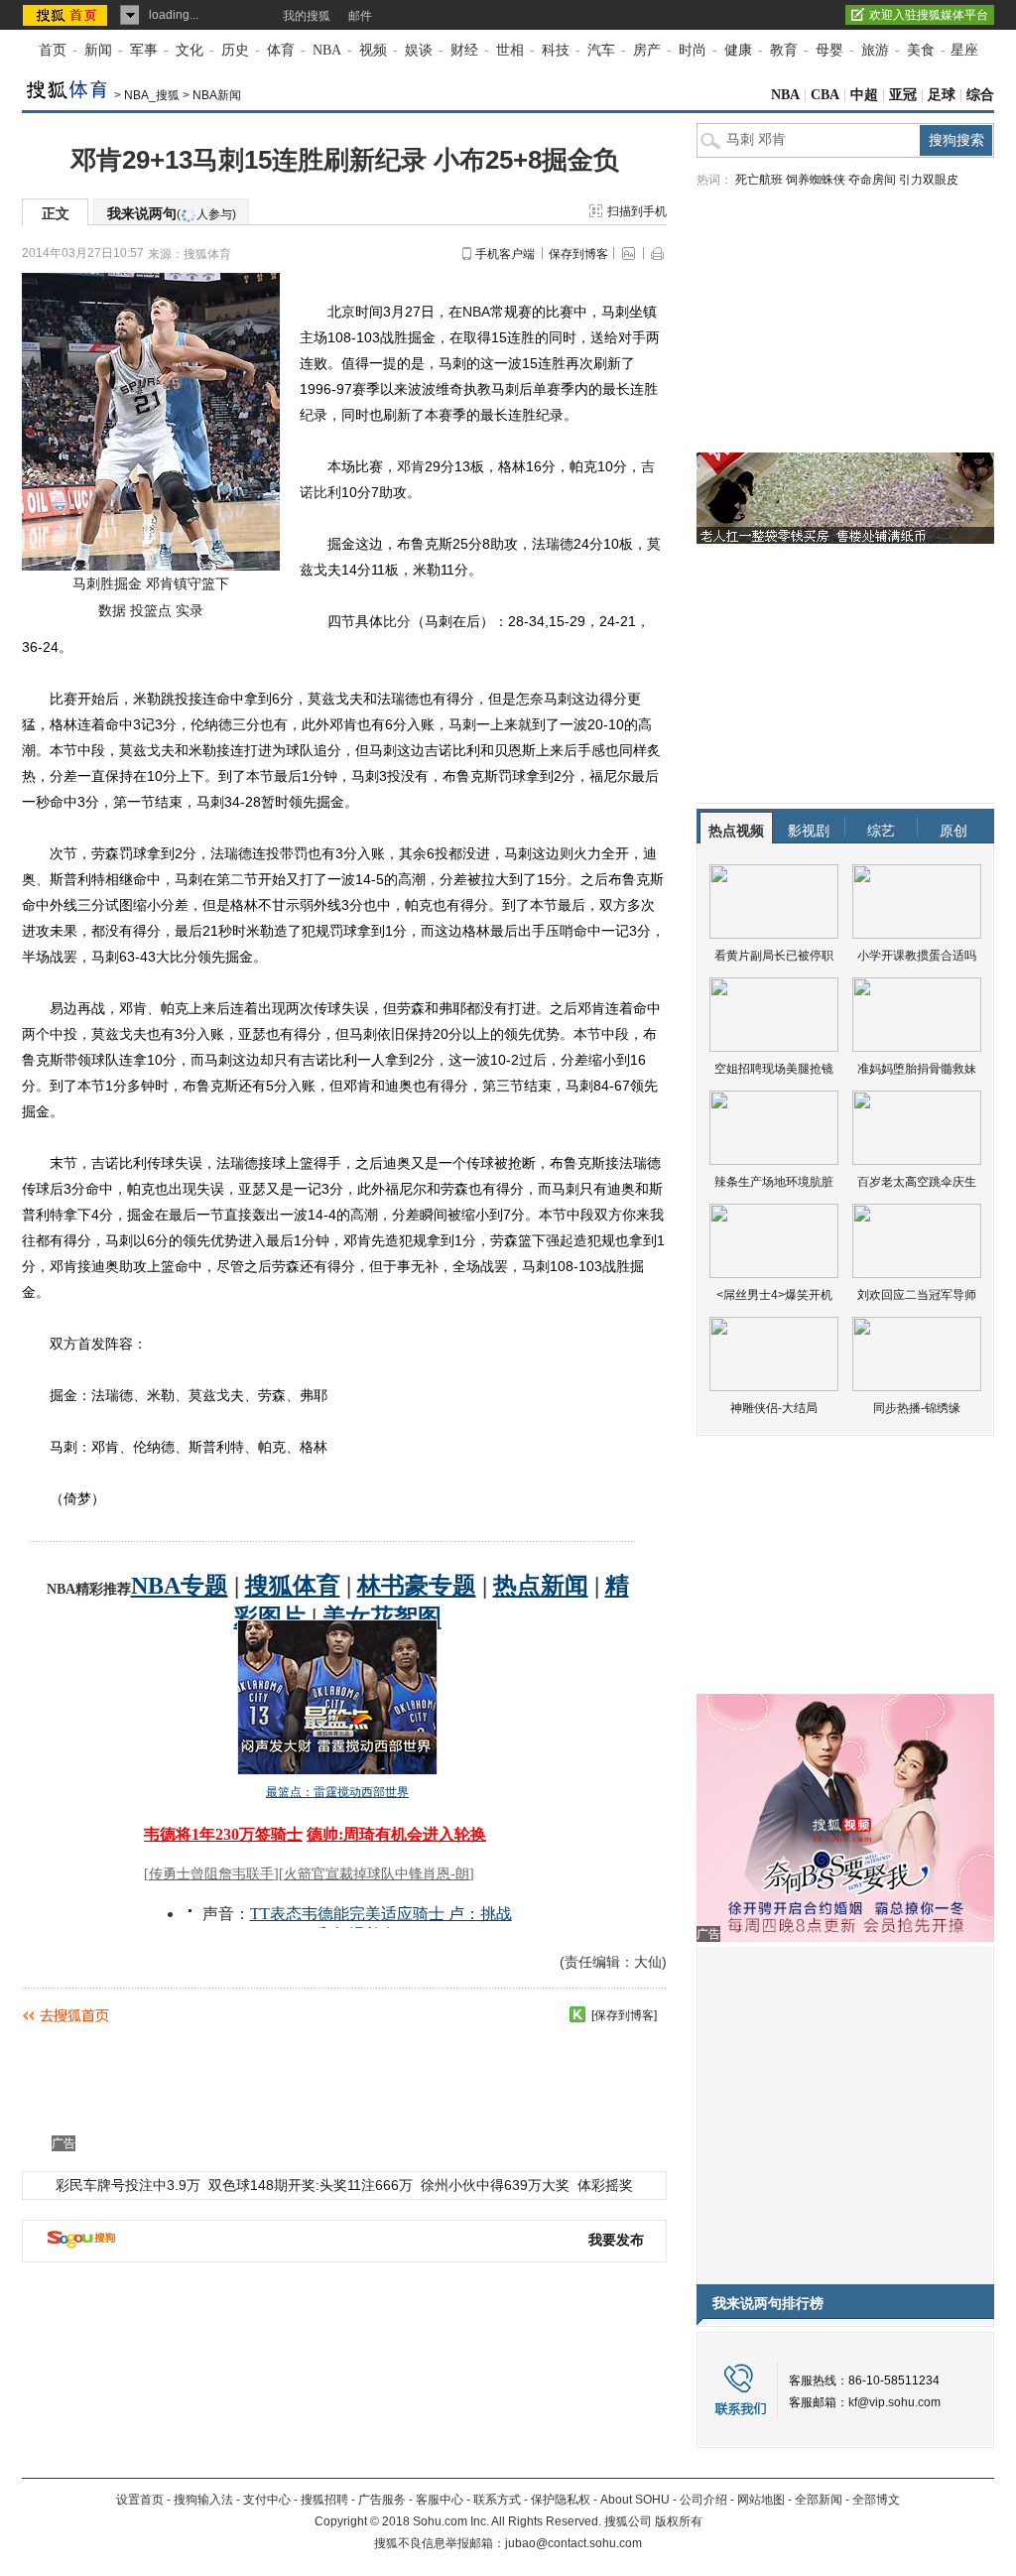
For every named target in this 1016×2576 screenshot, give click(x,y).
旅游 (875, 50)
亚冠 (903, 95)
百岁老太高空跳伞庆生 (917, 1182)
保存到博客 (578, 254)
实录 (190, 610)
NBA (327, 50)
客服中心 (440, 2500)
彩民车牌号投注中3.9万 (128, 2185)
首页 (53, 50)
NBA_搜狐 (152, 95)
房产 (647, 50)
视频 (373, 50)
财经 (464, 50)
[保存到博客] (624, 2015)
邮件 (360, 16)
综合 (980, 95)
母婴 (829, 50)
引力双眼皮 (929, 180)
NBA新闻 (217, 95)
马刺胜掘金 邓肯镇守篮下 (151, 583)
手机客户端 (505, 254)
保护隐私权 (561, 2500)
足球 (942, 95)
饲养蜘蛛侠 (816, 180)
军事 (144, 50)
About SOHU (635, 2500)
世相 (510, 50)
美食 (921, 50)
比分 (397, 621)
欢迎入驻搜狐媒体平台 (929, 15)
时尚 (693, 50)
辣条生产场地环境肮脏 (774, 1182)
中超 (864, 95)
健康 (738, 50)
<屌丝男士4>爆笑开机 (774, 1295)
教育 (784, 50)
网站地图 (761, 2500)
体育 (281, 50)
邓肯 (411, 466)
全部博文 (876, 2500)
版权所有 (679, 2521)
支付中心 (267, 2500)
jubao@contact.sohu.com (573, 2543)
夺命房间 (872, 180)
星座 (964, 50)
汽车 (601, 50)
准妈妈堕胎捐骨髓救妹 (917, 1069)
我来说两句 (172, 213)
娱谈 (419, 50)
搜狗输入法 (203, 2500)
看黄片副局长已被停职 (774, 956)
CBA (825, 95)
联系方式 (497, 2500)
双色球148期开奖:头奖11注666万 (311, 2185)
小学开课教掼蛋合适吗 (917, 956)
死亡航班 (759, 180)
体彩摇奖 (605, 2185)
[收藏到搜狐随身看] (577, 2014)
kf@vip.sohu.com (894, 2402)
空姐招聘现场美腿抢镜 (774, 1069)
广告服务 (382, 2500)
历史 (235, 50)
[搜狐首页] (67, 15)
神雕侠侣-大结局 (774, 1408)
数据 (112, 610)
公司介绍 (703, 2500)
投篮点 (151, 610)
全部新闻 (819, 2500)
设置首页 (140, 2500)
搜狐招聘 (324, 2500)
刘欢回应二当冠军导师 (917, 1295)
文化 (190, 50)
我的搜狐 (307, 16)
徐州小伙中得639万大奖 (495, 2185)
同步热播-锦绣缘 (917, 1408)
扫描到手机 (637, 211)
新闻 (98, 50)
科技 (556, 50)
